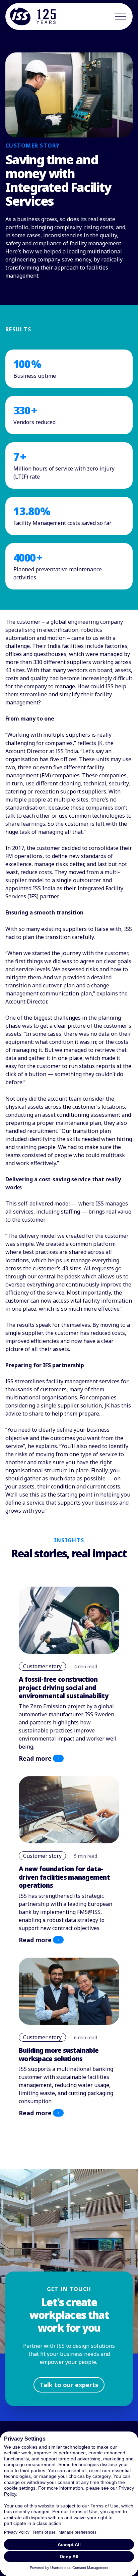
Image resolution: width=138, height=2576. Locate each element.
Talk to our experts (69, 2385)
